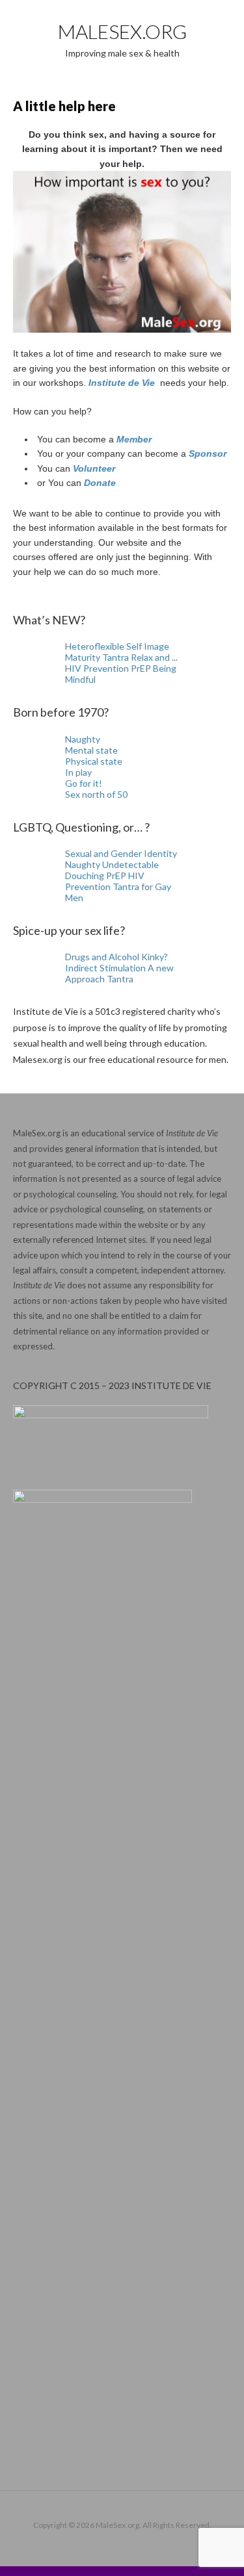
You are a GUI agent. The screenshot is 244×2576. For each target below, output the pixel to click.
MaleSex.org (122, 31)
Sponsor (208, 453)
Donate (100, 483)
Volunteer (94, 468)
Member (134, 439)
